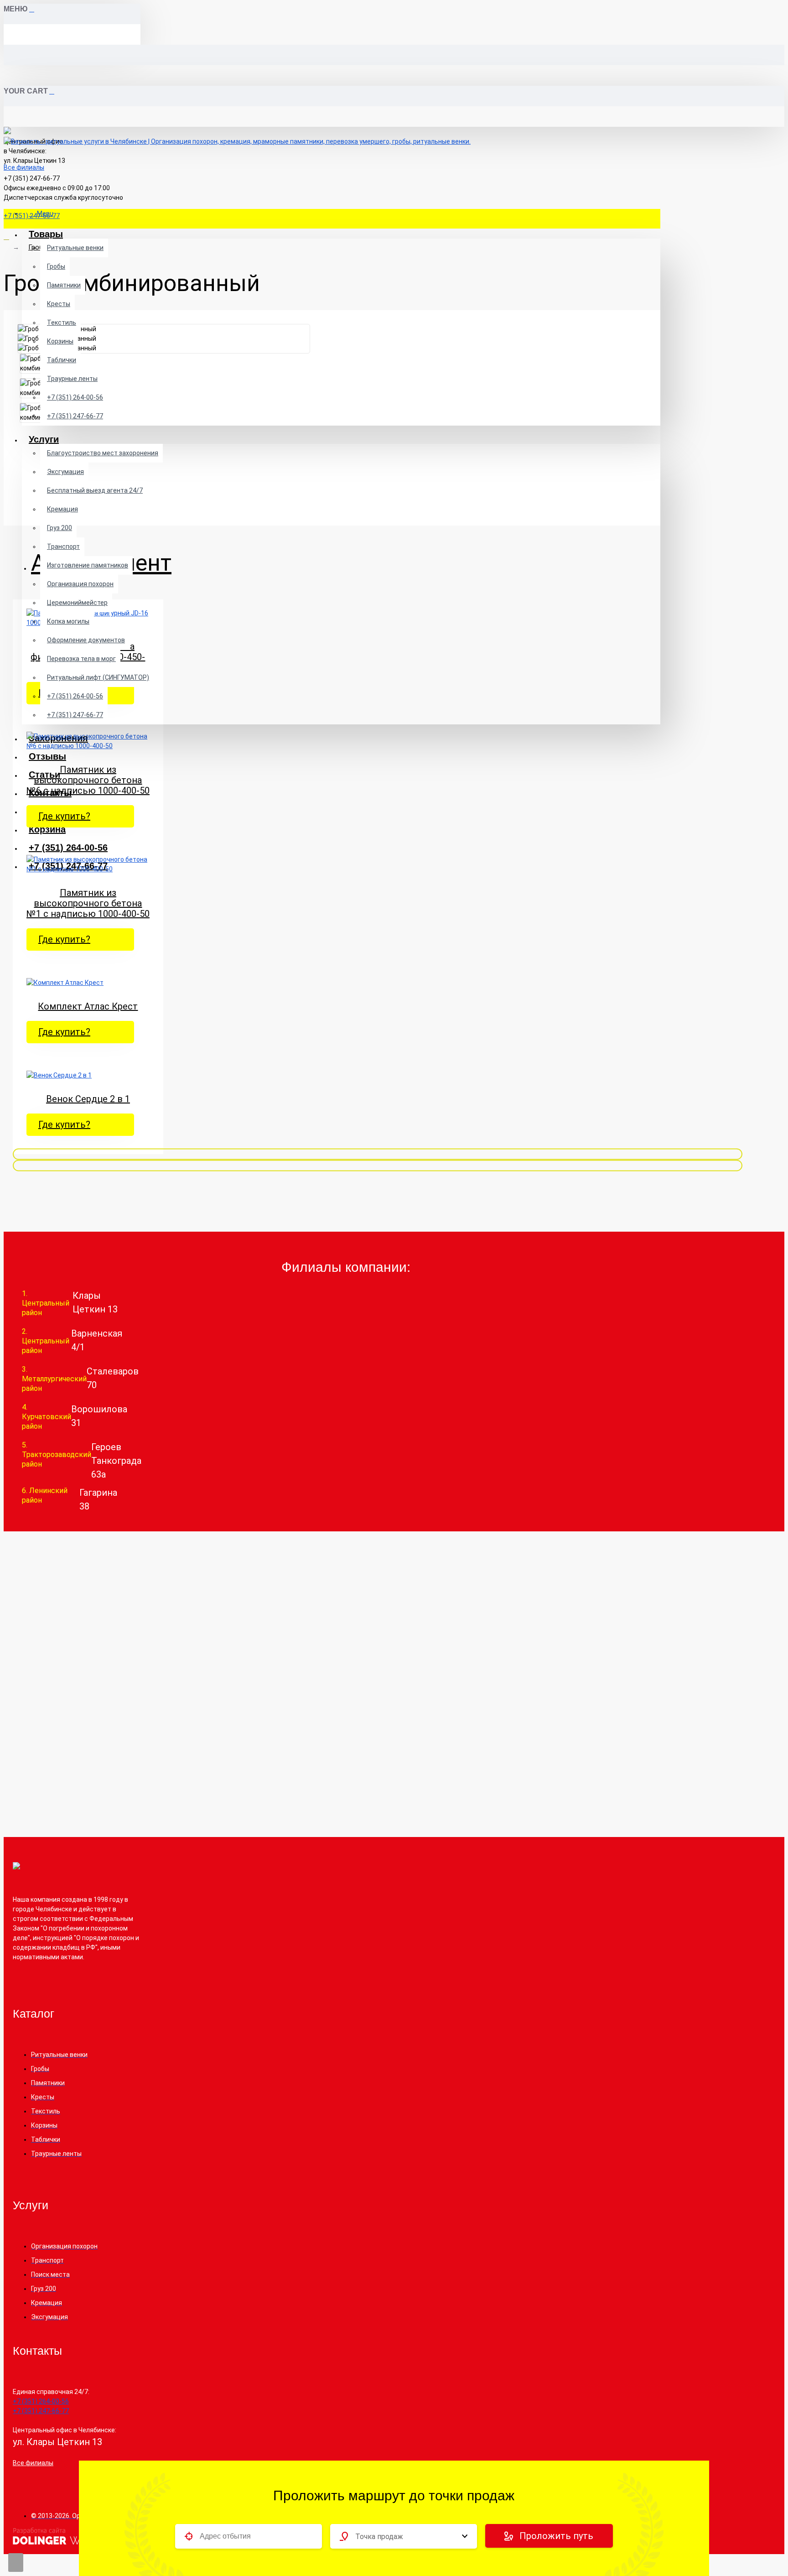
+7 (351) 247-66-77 (75, 416)
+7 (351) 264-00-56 (75, 397)
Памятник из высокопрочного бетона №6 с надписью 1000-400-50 (88, 780)
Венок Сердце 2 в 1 (88, 1099)
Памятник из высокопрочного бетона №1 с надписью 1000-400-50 (88, 903)
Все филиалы (24, 167)
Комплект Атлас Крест (88, 1007)
